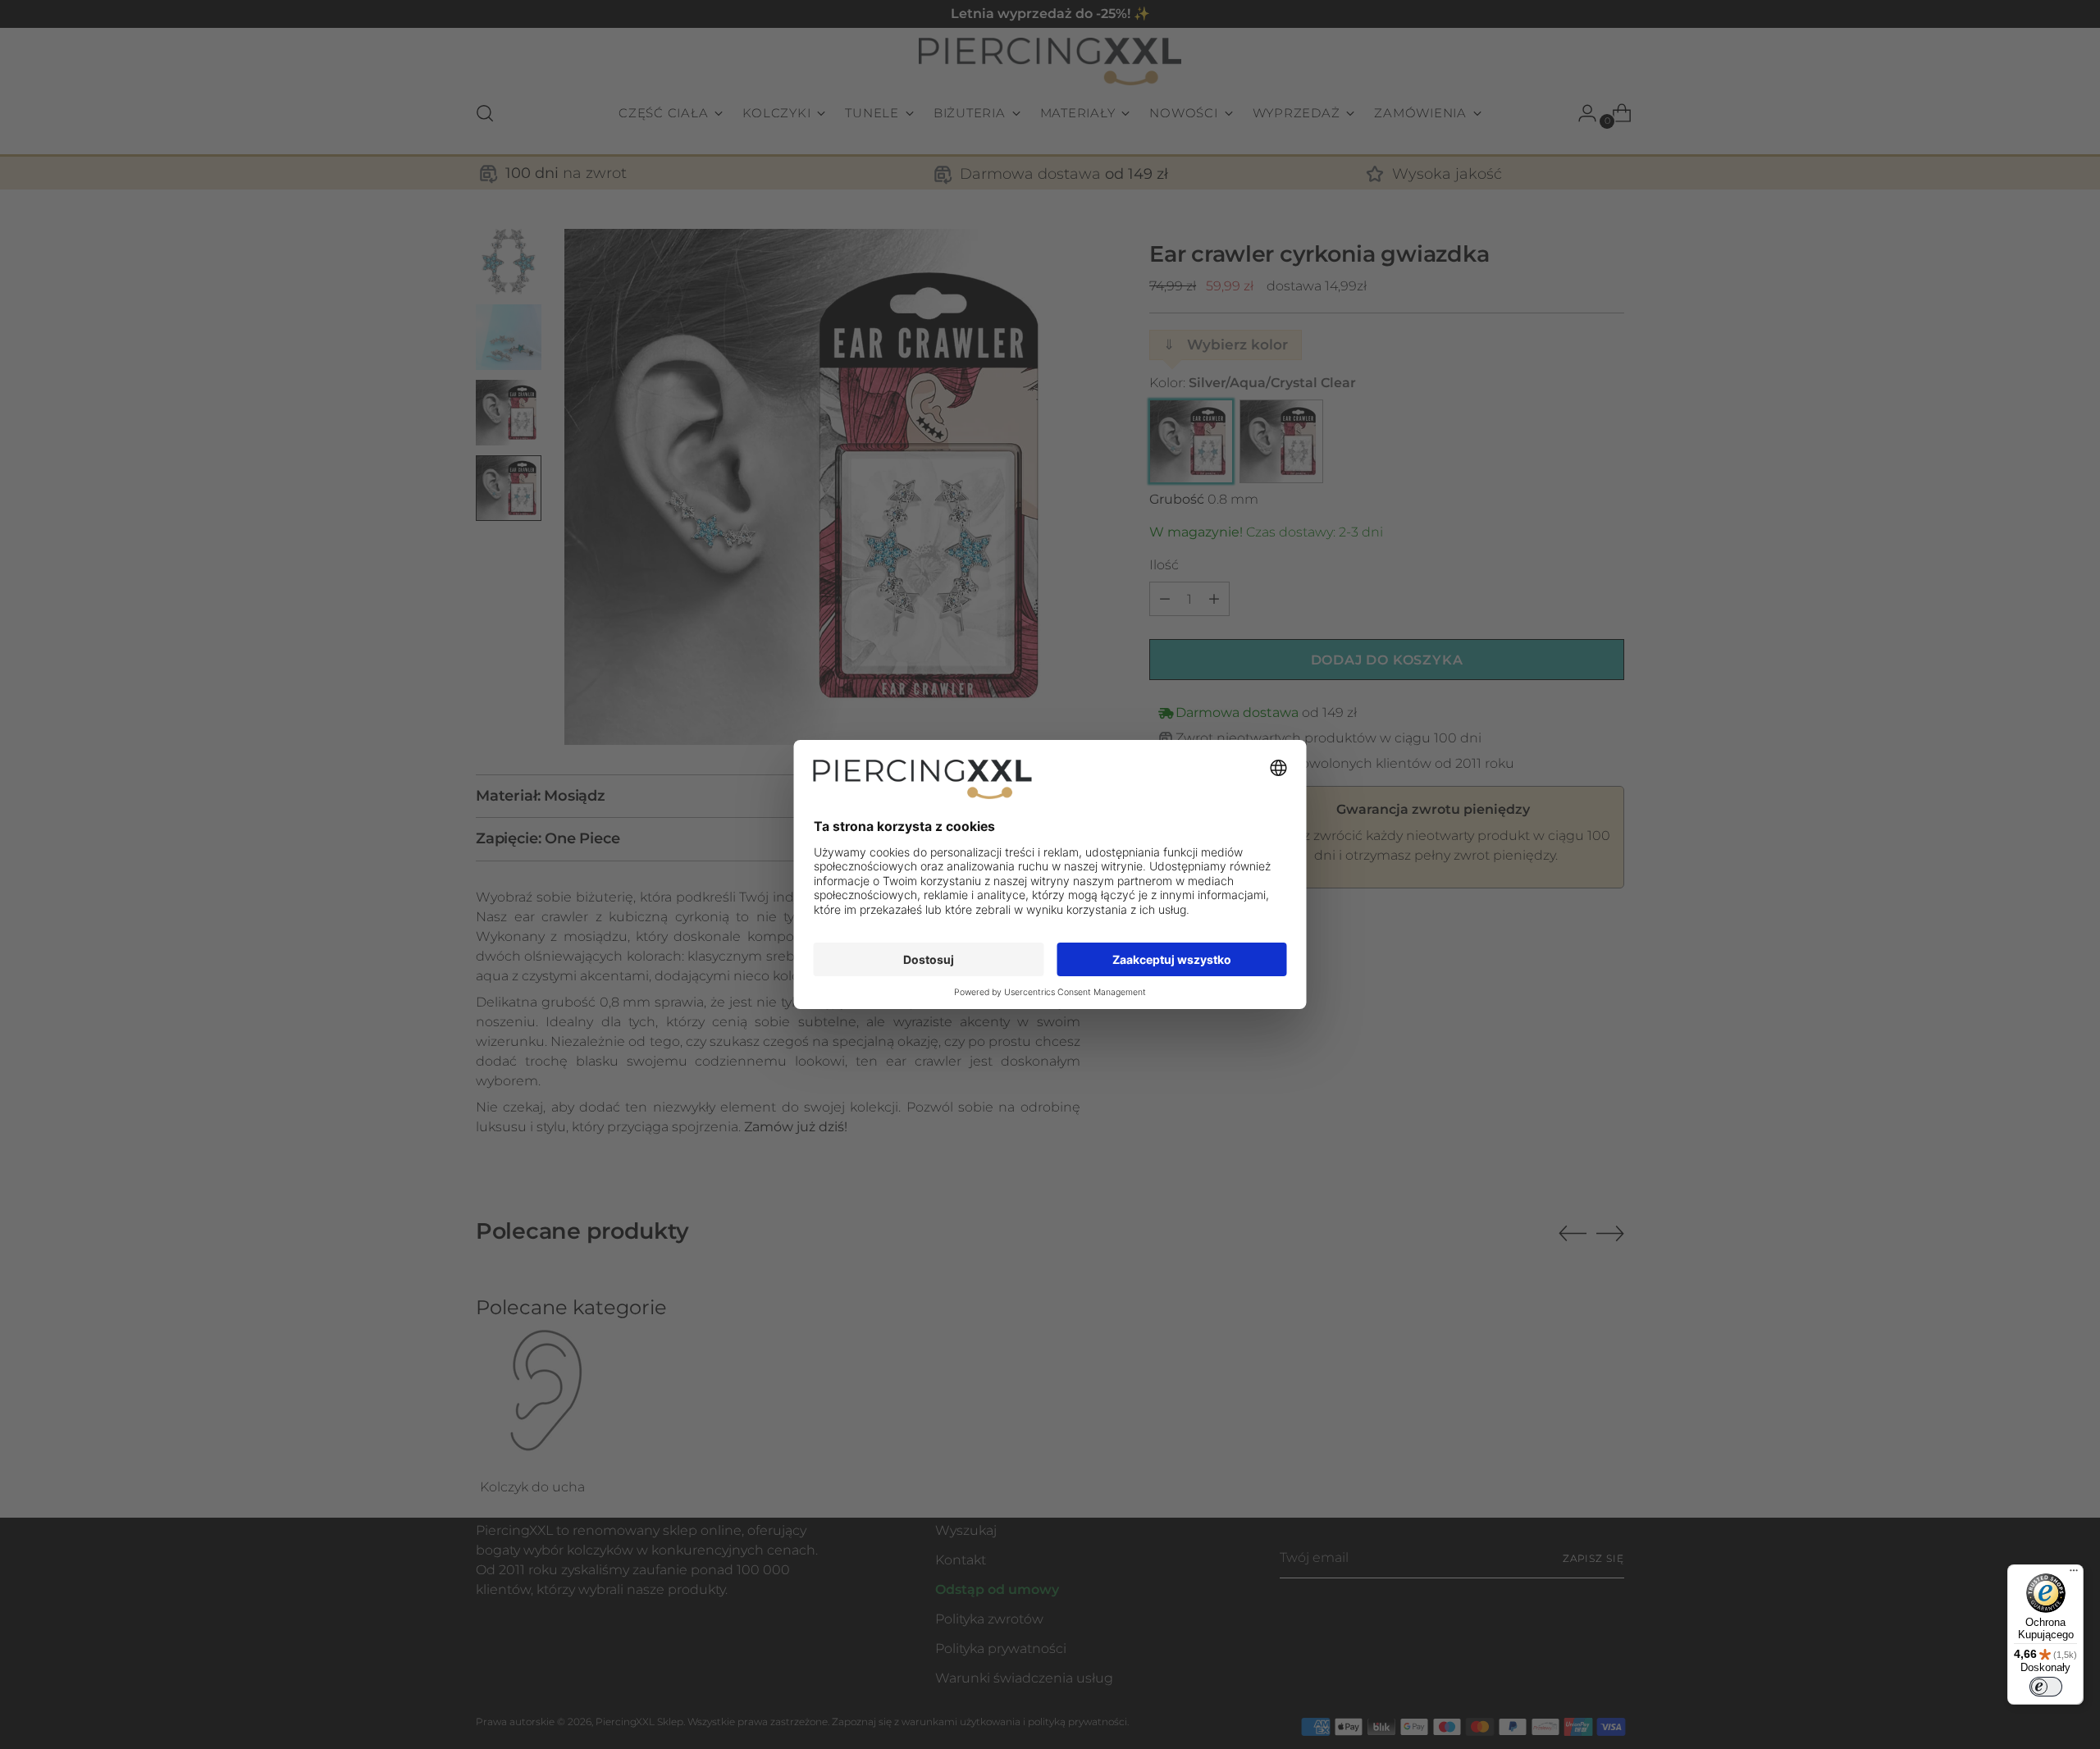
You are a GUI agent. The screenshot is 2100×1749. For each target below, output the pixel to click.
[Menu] (2074, 1574)
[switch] (2046, 1687)
